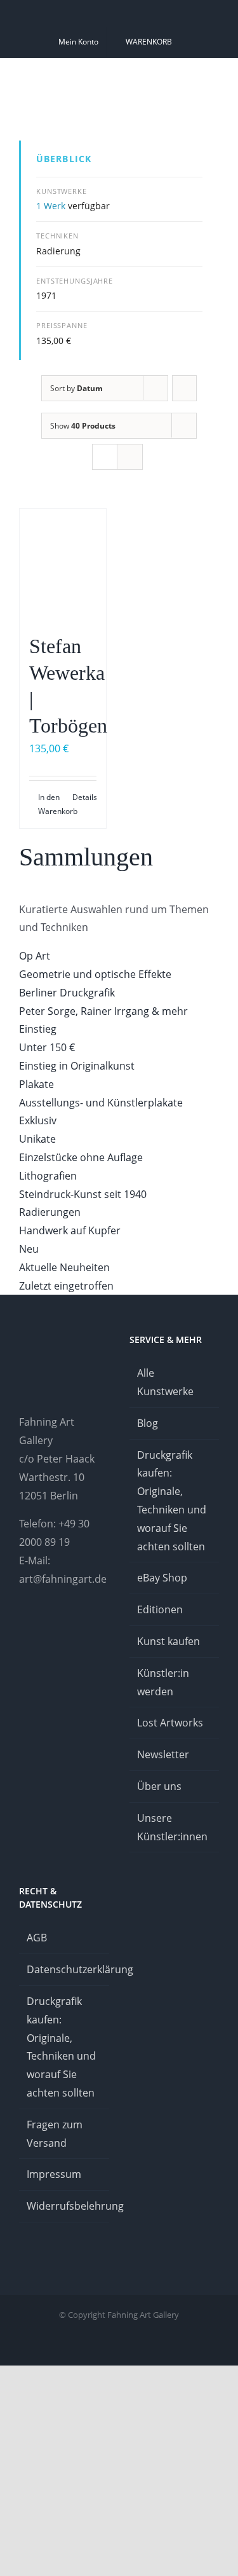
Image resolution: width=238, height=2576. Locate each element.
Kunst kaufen (169, 1641)
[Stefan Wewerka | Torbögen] (63, 565)
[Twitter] (91, 1630)
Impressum (54, 2174)
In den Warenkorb (50, 804)
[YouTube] (74, 1630)
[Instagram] (23, 1630)
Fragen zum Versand (55, 2134)
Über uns (159, 1786)
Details (84, 797)
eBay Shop (162, 1578)
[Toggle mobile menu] (214, 79)
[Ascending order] (184, 388)
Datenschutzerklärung (65, 1969)
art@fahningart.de (63, 1579)
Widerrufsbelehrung (65, 2206)
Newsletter (163, 1754)
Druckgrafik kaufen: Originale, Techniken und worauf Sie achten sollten (172, 1501)
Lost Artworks (170, 1723)
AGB (37, 1938)
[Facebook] (57, 1630)
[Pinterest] (40, 1630)
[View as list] (130, 457)
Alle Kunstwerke (165, 1382)
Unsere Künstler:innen (172, 1827)
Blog (148, 1423)
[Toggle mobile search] (191, 79)
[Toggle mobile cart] (168, 79)
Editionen (160, 1609)
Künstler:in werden (163, 1682)
